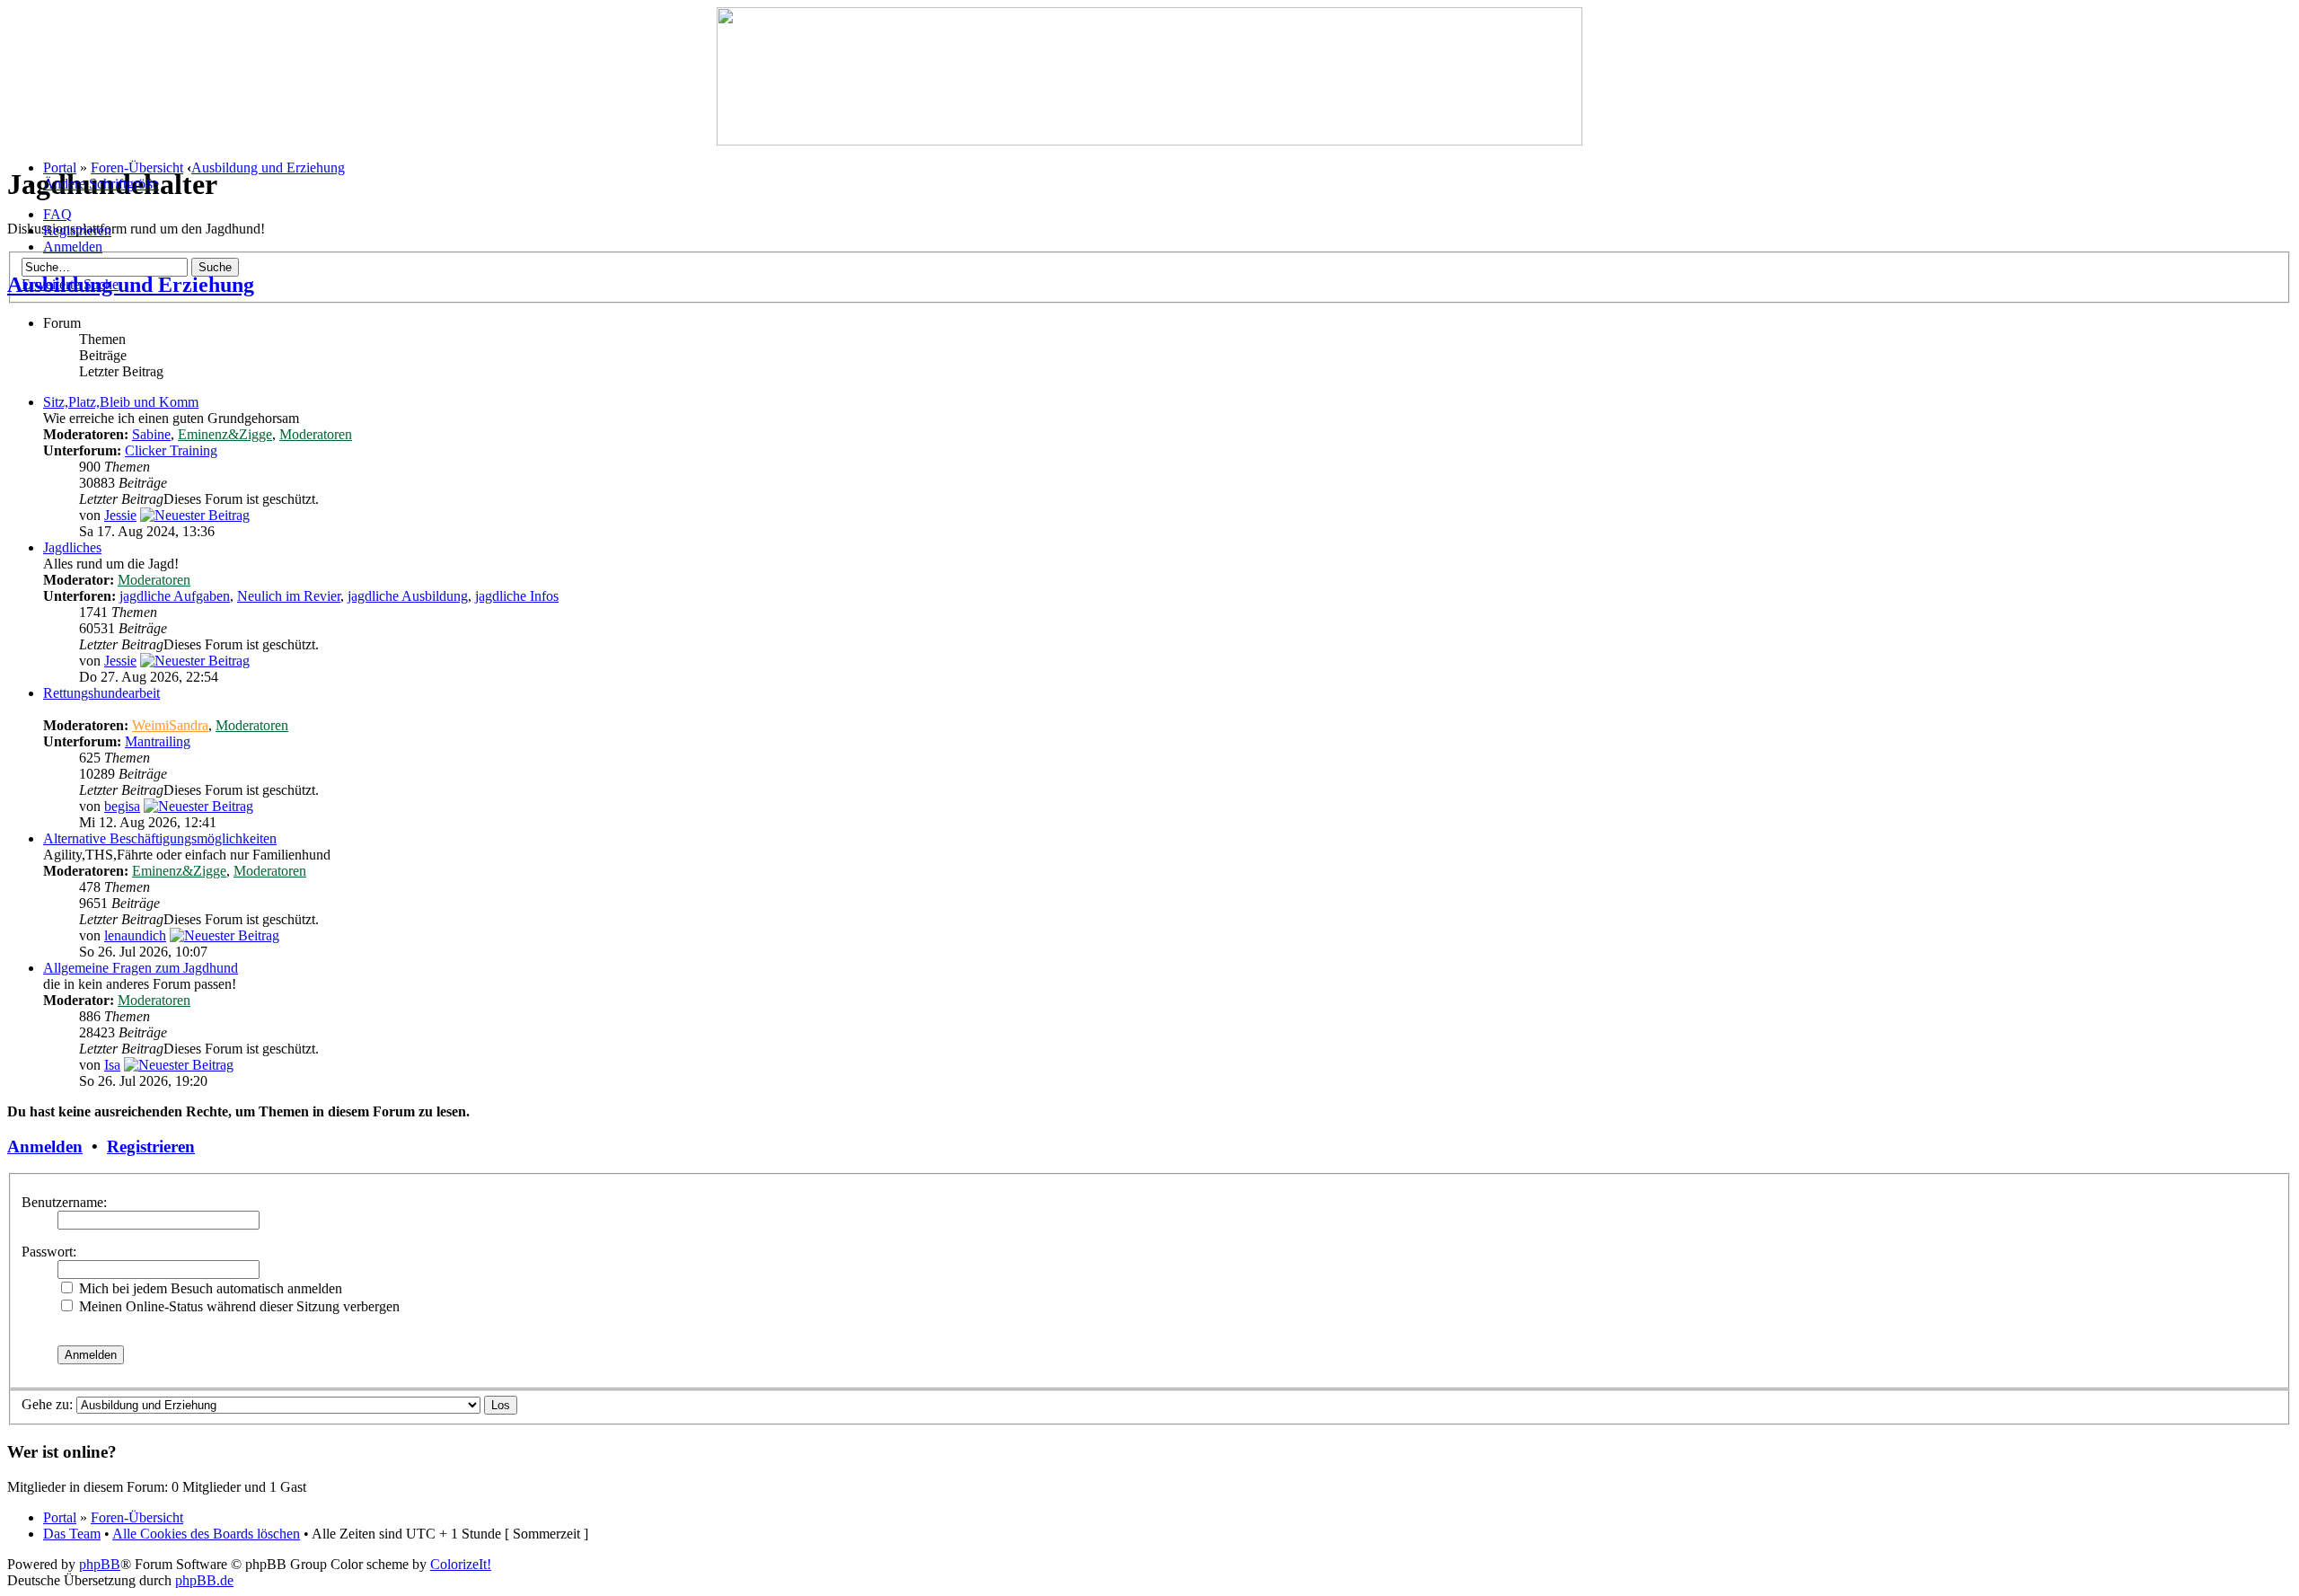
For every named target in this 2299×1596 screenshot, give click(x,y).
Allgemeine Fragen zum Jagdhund (141, 968)
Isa (112, 1065)
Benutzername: (64, 1202)
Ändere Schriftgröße (101, 184)
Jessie (120, 515)
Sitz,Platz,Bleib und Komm (121, 402)
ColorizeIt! (461, 1564)
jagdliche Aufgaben (175, 596)
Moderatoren (316, 434)
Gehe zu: (47, 1404)
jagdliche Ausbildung (408, 596)
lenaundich (135, 935)
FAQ (57, 214)
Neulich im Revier (289, 596)
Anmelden (73, 247)
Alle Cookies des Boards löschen (206, 1534)
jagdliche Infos (517, 596)
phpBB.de (204, 1580)
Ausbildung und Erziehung (268, 168)
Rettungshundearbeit (101, 693)
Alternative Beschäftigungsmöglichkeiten (160, 838)
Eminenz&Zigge (225, 434)
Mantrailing (158, 741)
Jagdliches (72, 547)
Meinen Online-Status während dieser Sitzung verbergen (238, 1306)
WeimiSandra (170, 725)
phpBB (100, 1564)
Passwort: (49, 1252)
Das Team (72, 1534)
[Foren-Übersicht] (1149, 141)
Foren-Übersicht (137, 168)
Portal (60, 168)
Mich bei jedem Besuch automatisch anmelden (209, 1288)
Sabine (151, 434)
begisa (122, 806)
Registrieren (77, 230)
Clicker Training (171, 450)
